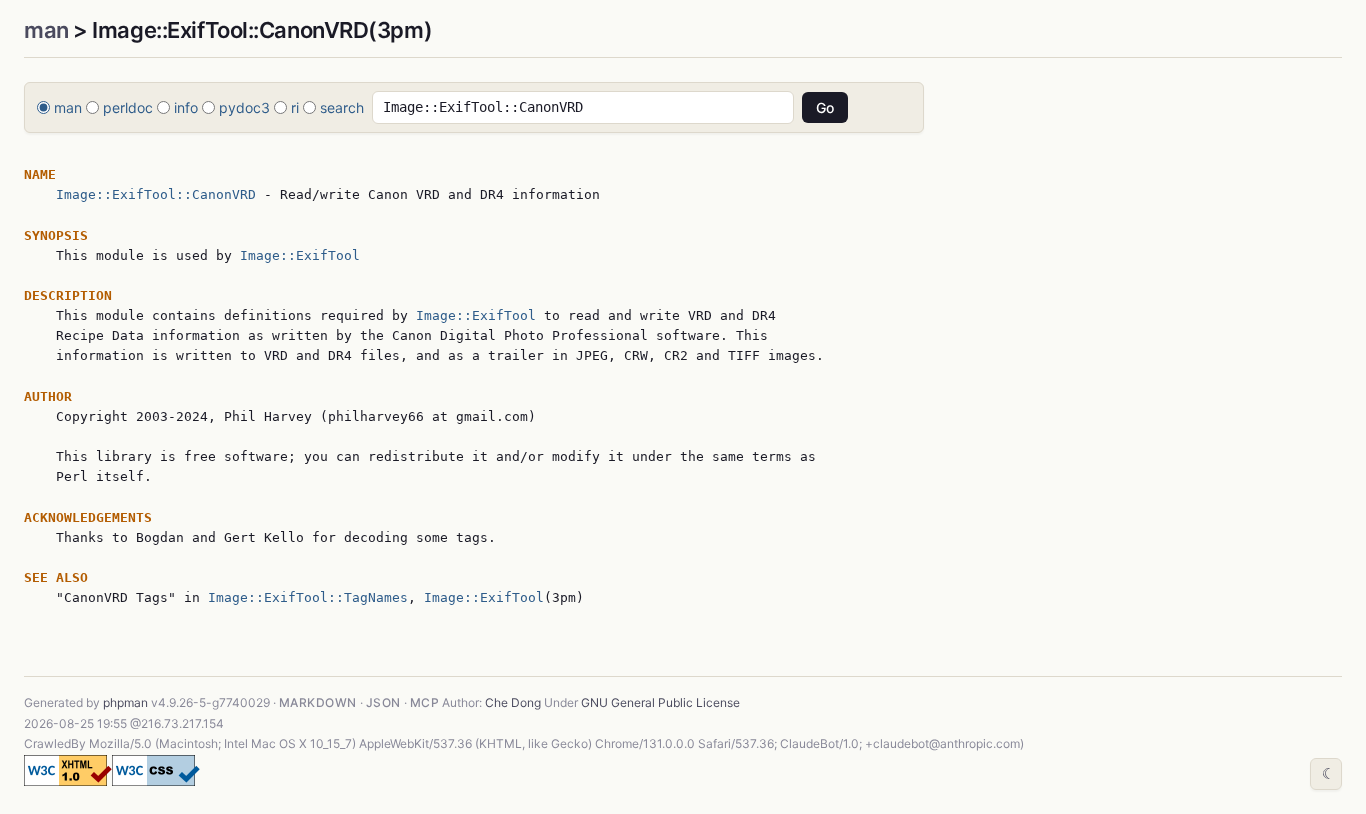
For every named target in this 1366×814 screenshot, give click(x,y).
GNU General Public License (660, 702)
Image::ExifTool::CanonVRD (156, 194)
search (342, 107)
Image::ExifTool (300, 255)
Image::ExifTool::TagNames (308, 597)
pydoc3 (244, 107)
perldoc (128, 107)
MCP (424, 702)
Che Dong (513, 702)
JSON (383, 702)
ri (295, 107)
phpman (125, 702)
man (46, 30)
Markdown (318, 702)
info (186, 107)
